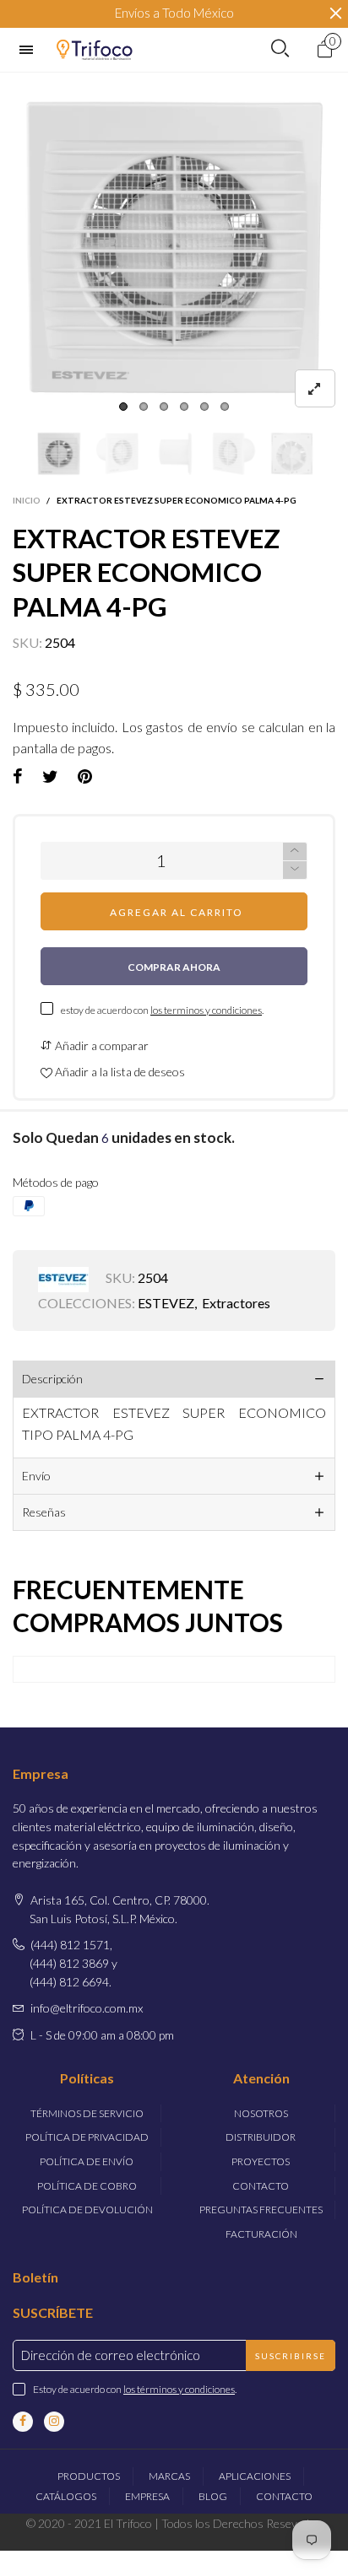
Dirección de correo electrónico (111, 2355)
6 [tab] (225, 407)
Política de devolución (87, 2210)
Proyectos (261, 2161)
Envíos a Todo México (174, 13)
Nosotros (261, 2113)
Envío (36, 1476)
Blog (213, 2496)
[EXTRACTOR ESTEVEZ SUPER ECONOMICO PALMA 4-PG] (174, 246)
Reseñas (44, 1512)
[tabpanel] (174, 246)
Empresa (147, 2496)
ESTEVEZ (166, 1303)
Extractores (236, 1303)
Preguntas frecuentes (261, 2210)
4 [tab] (184, 407)
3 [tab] (164, 407)
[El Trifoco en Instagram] (54, 2422)
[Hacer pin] (85, 777)
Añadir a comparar (101, 1045)
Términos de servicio (87, 2113)
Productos (89, 2476)
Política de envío (87, 2161)
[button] (21, 453)
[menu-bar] (30, 50)
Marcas (169, 2476)
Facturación (261, 2234)
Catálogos (66, 2496)
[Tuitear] (50, 777)
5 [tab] (204, 407)
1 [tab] (123, 407)
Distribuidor (261, 2137)
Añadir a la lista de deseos (119, 1072)
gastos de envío (192, 727)
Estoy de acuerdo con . (135, 2389)
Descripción (52, 1379)
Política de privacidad (87, 2137)
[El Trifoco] (95, 49)
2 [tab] (144, 407)
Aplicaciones (255, 2476)
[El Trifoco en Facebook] (23, 2422)
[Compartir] (18, 777)
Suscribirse (291, 2356)
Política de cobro (87, 2186)
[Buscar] (280, 49)
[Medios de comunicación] (315, 388)
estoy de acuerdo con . (162, 1010)
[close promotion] (335, 13)
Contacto (261, 2186)
